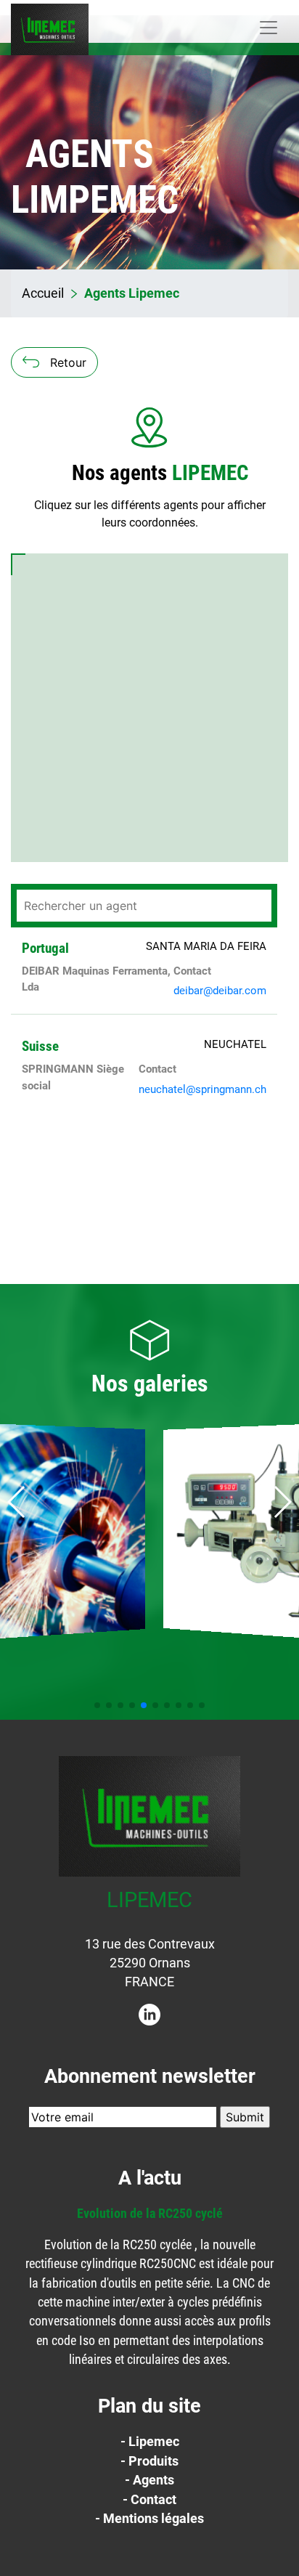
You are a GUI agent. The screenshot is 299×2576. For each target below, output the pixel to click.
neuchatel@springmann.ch (202, 1089)
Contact (153, 2500)
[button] (282, 1502)
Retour (68, 362)
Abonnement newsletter (150, 2076)
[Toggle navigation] (269, 28)
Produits (153, 2461)
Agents (153, 2480)
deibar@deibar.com (220, 991)
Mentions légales (153, 2519)
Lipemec (154, 2442)
